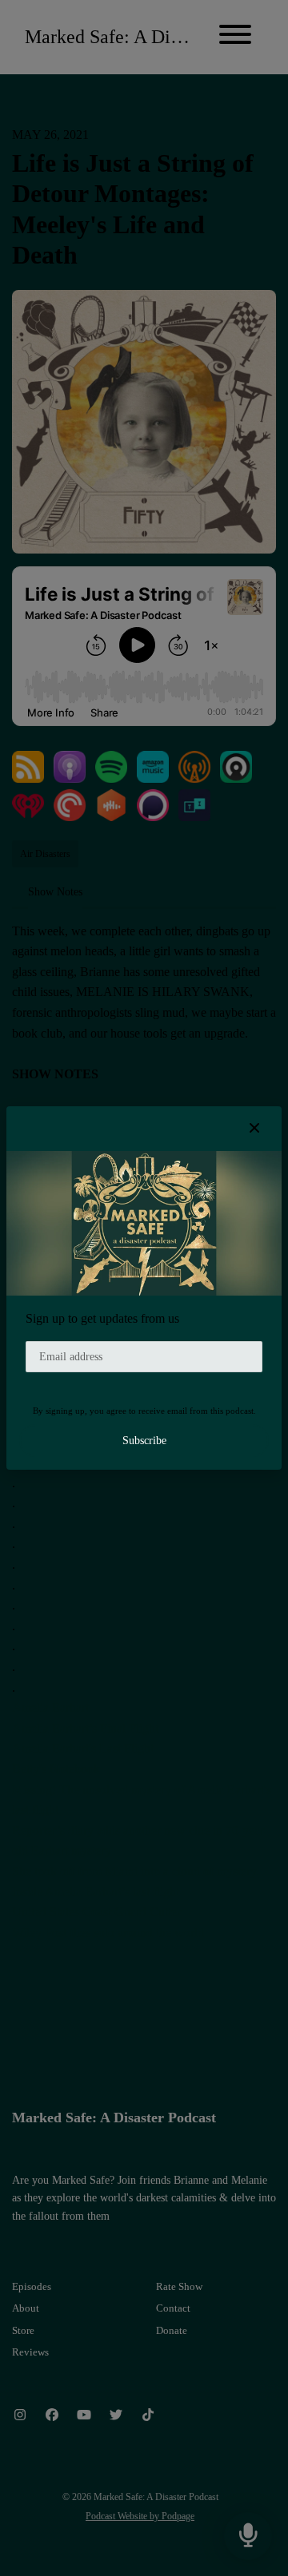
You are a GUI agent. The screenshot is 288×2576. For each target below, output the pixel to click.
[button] (254, 1129)
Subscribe (144, 1441)
